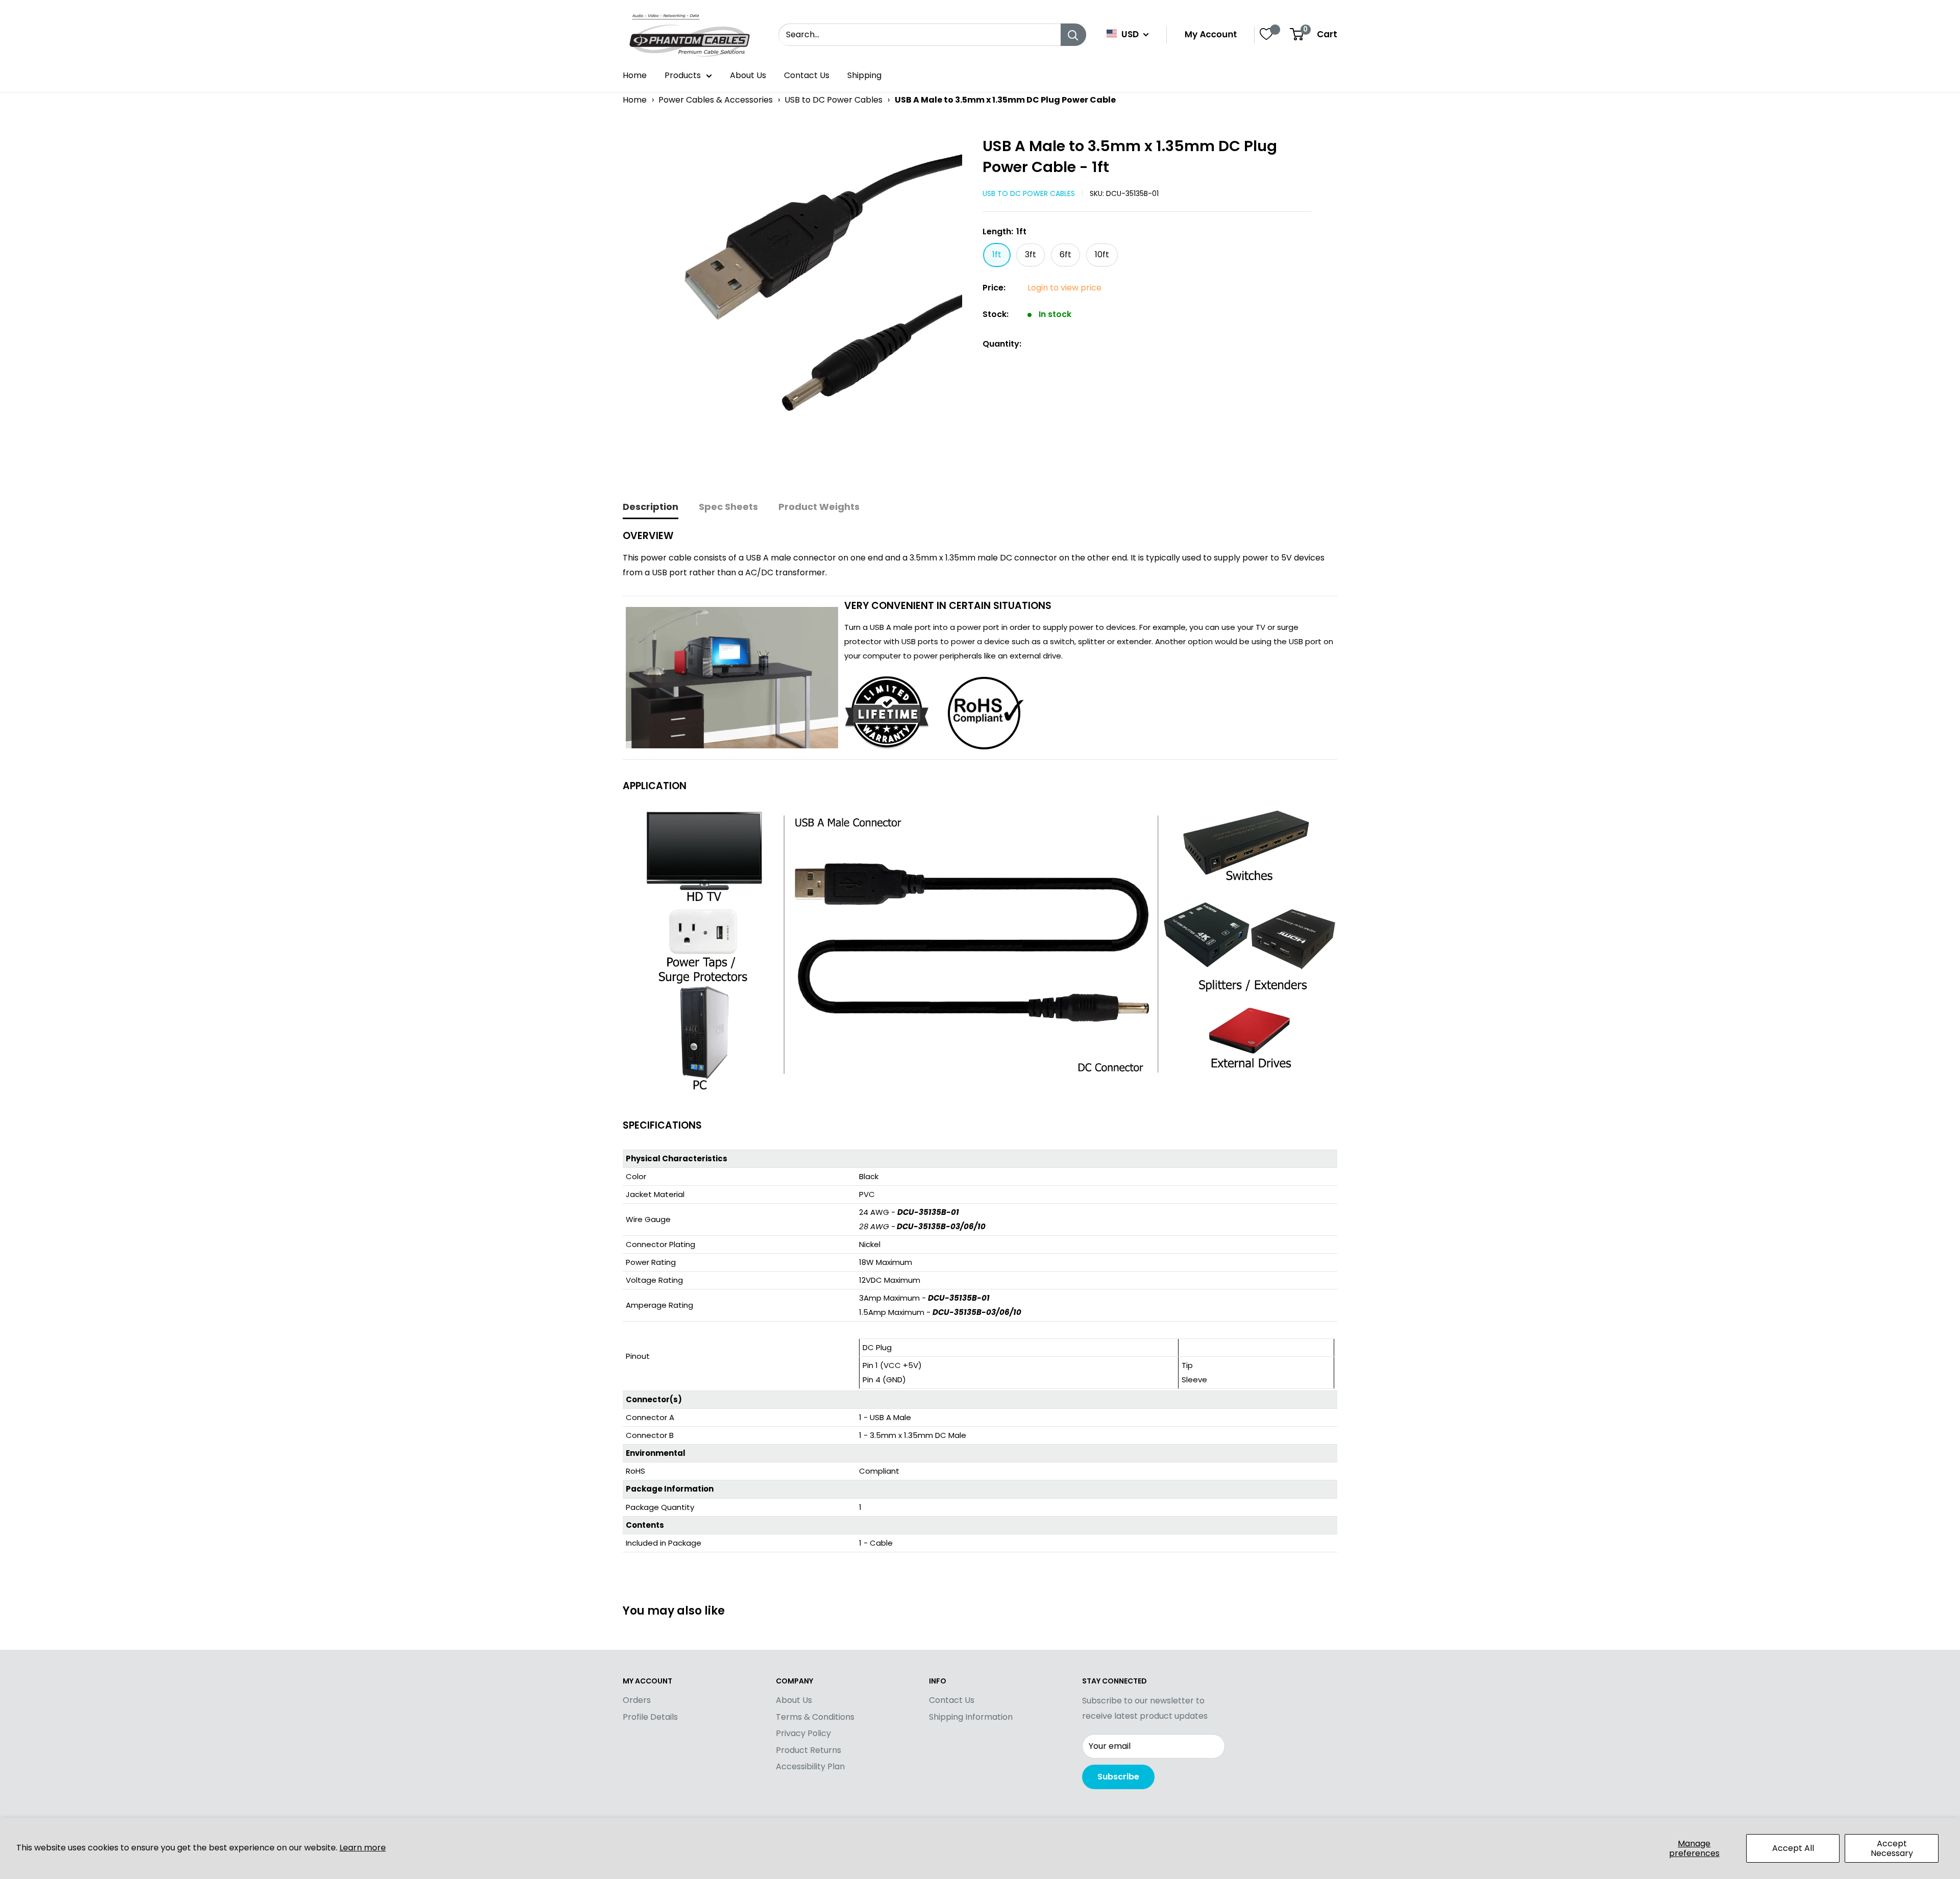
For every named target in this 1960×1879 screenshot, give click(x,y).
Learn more (363, 1848)
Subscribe (1118, 1777)
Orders (637, 1700)
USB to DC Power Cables (834, 100)
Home (635, 75)
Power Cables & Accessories (716, 100)
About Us (748, 75)
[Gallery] (798, 306)
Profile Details (650, 1717)
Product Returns (808, 1750)
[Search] (1073, 35)
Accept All (1793, 1848)
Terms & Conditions (815, 1717)
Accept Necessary (1892, 1848)
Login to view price (1064, 288)
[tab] (651, 508)
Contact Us (807, 75)
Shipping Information (971, 1717)
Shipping (864, 75)
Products (683, 75)
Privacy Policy (803, 1733)
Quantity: (1002, 344)
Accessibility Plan (810, 1766)
